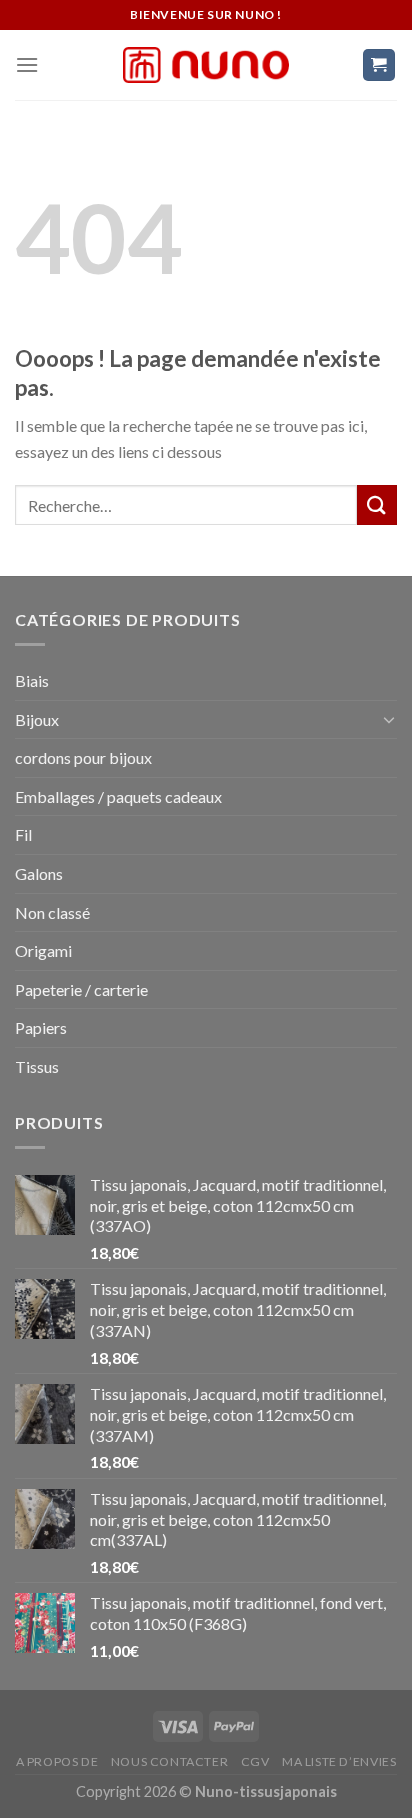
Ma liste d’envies (339, 1761)
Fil (23, 834)
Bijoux (37, 719)
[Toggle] (389, 719)
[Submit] (377, 504)
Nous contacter (170, 1761)
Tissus (37, 1066)
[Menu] (27, 64)
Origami (43, 950)
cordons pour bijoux (83, 757)
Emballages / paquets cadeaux (118, 796)
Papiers (41, 1027)
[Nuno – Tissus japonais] (206, 65)
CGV (255, 1761)
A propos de (57, 1761)
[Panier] (379, 65)
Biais (32, 680)
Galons (39, 873)
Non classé (52, 912)
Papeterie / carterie (81, 989)
